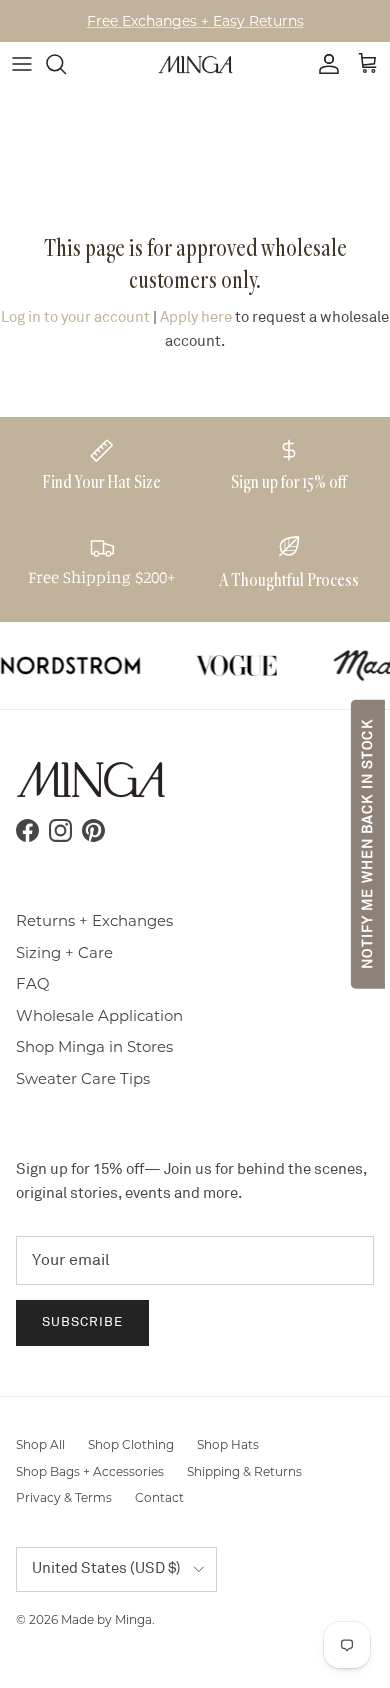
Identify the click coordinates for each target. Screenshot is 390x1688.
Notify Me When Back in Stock (367, 843)
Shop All (40, 1444)
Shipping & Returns (244, 1471)
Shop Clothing (131, 1444)
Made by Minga (106, 1619)
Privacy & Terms (64, 1497)
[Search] (66, 64)
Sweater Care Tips (83, 1078)
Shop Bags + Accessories (90, 1471)
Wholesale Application (99, 1015)
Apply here (196, 317)
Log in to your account (75, 317)
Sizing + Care (64, 952)
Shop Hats (228, 1444)
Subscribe (82, 1322)
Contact (159, 1497)
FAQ (33, 983)
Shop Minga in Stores (94, 1046)
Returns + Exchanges (94, 920)
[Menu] (22, 64)
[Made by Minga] (195, 64)
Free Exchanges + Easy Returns (195, 21)
